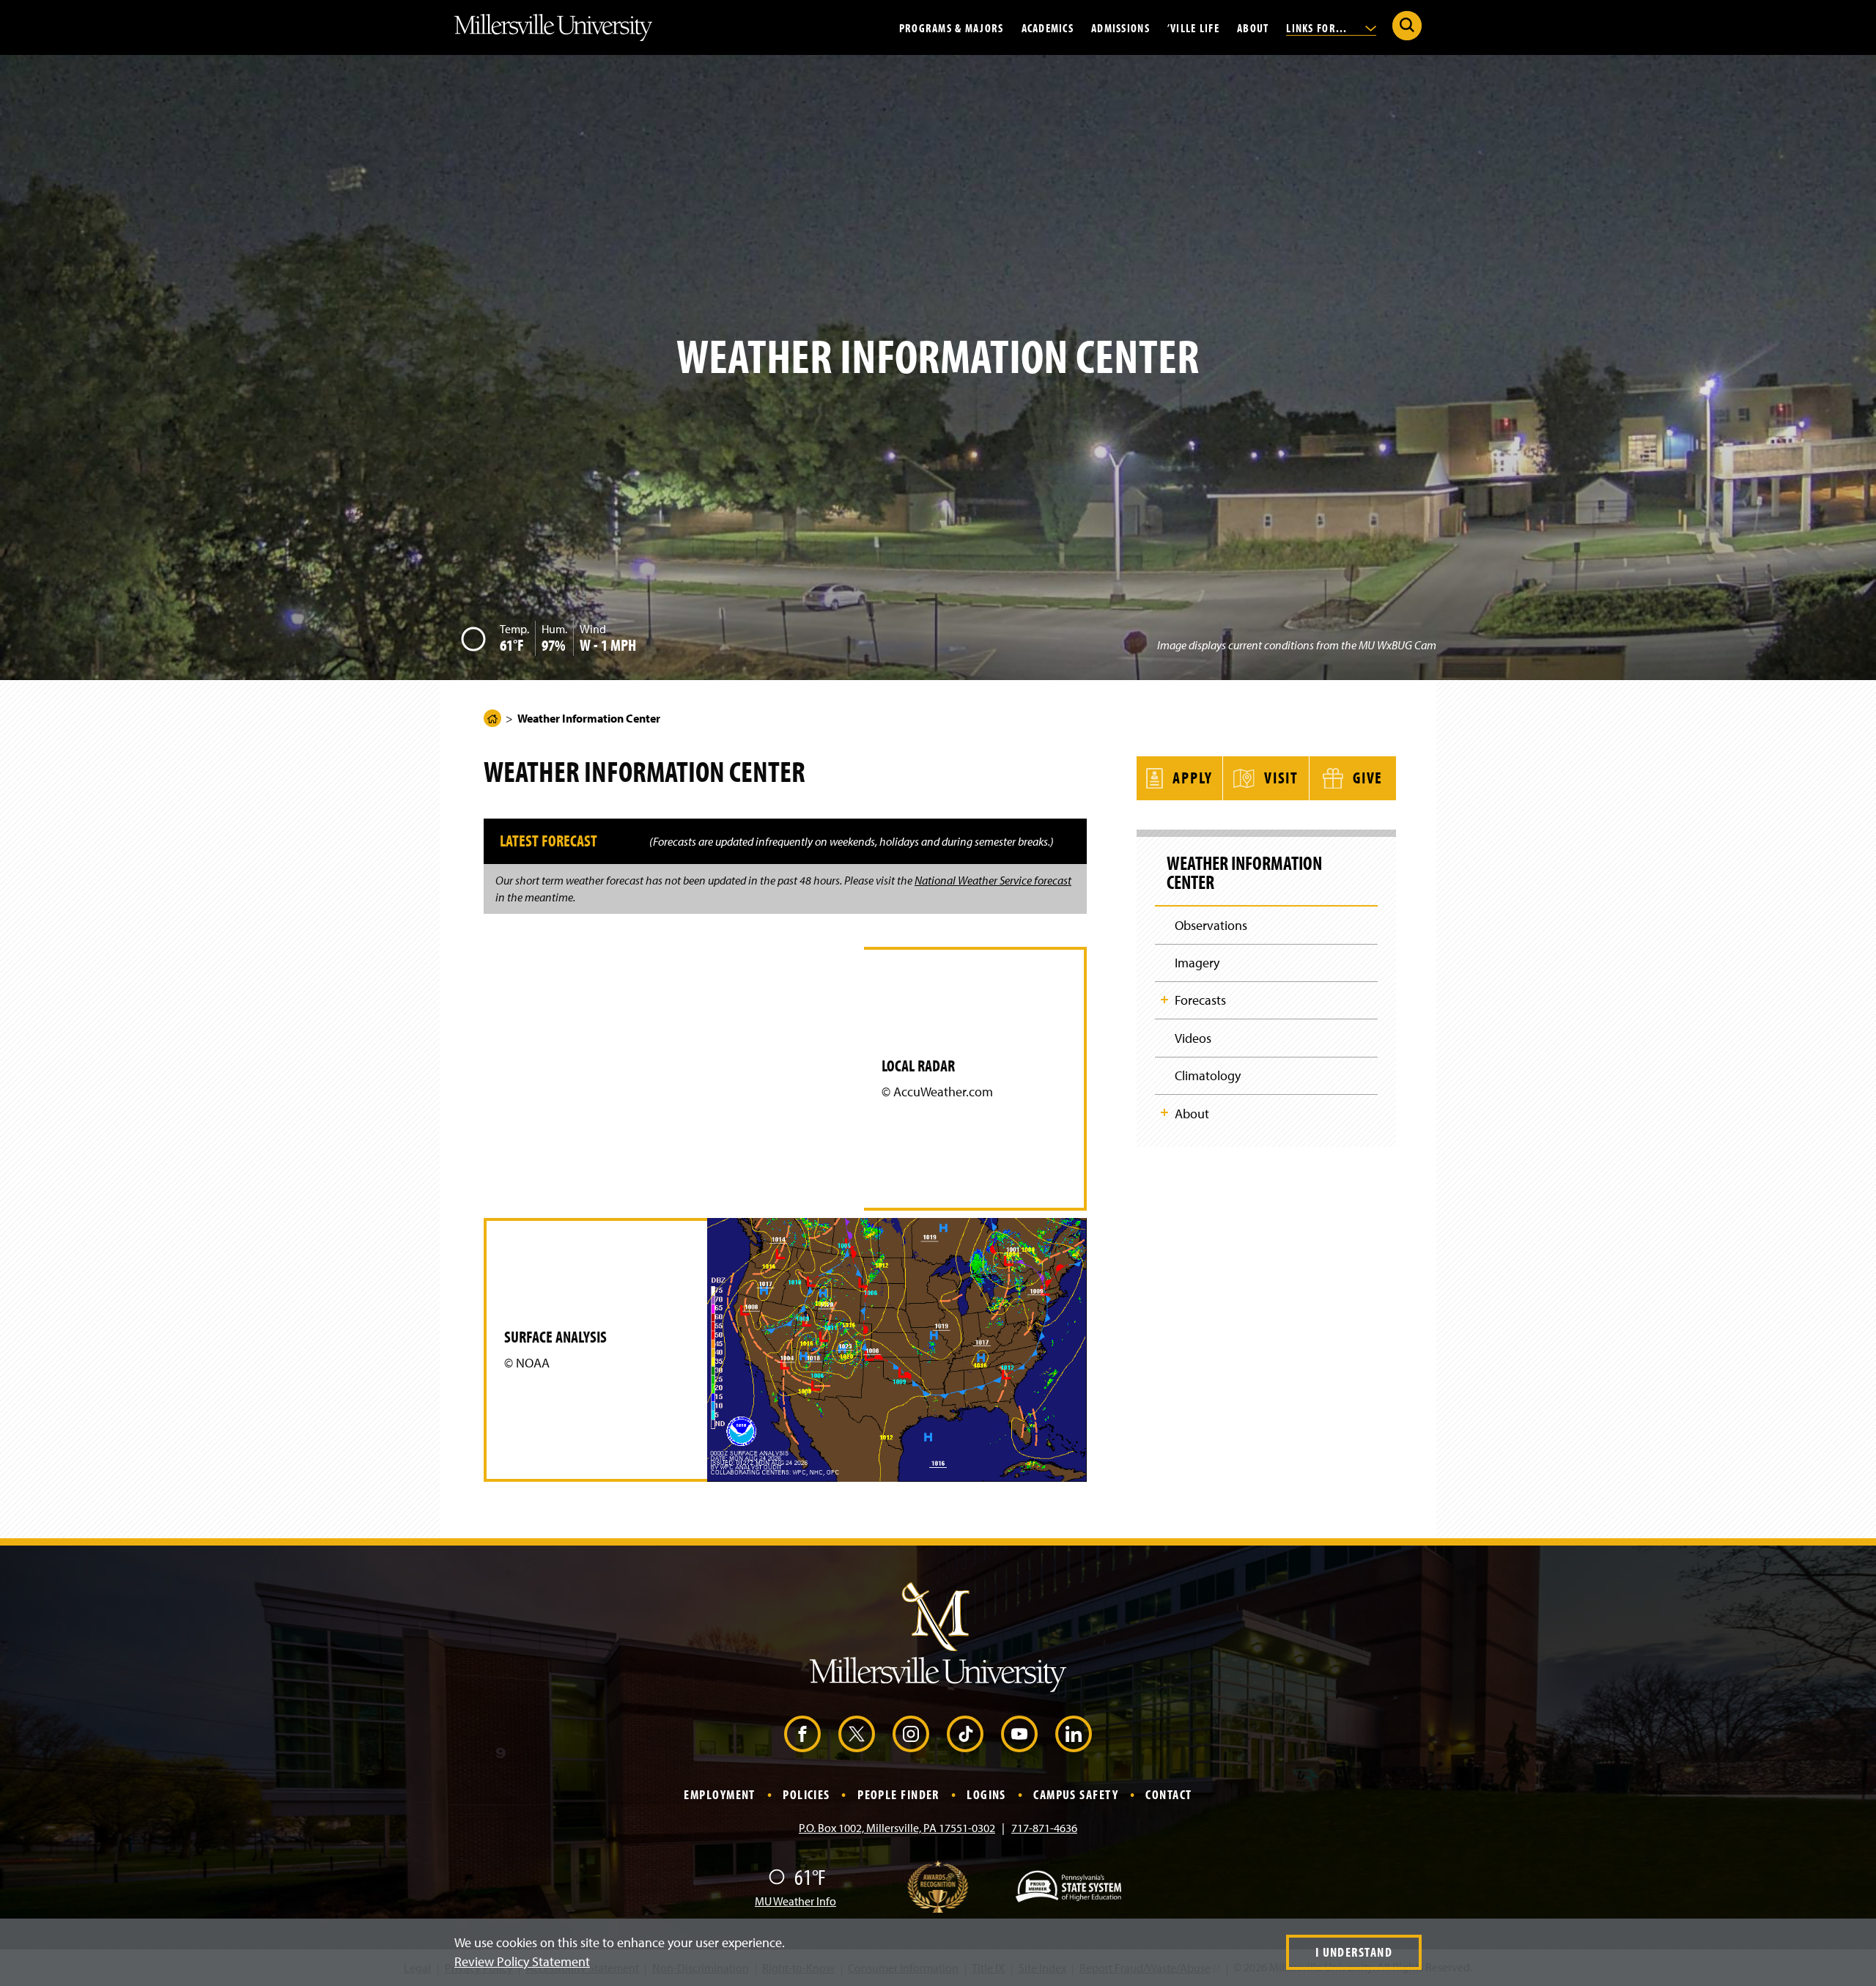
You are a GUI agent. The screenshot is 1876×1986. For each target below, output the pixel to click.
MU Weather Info (795, 1901)
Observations (1211, 925)
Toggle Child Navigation (1164, 1000)
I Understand (1354, 1952)
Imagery (1197, 963)
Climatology (1208, 1075)
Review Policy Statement (522, 1961)
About (1253, 27)
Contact (1168, 1794)
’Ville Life (1193, 27)
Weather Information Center (1244, 873)
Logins (986, 1794)
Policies (806, 1794)
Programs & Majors (952, 27)
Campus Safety (1076, 1794)
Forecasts (1200, 1000)
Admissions (1120, 27)
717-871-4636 (1044, 1828)
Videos (1193, 1038)
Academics (1048, 27)
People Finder (898, 1794)
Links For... (1318, 27)
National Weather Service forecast (993, 880)
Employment (719, 1794)
